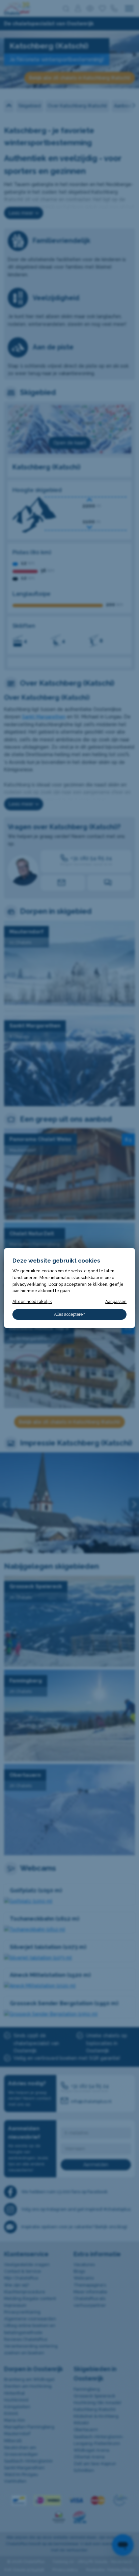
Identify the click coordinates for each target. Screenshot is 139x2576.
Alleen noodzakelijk (32, 1301)
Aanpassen (116, 1301)
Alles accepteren (70, 1314)
